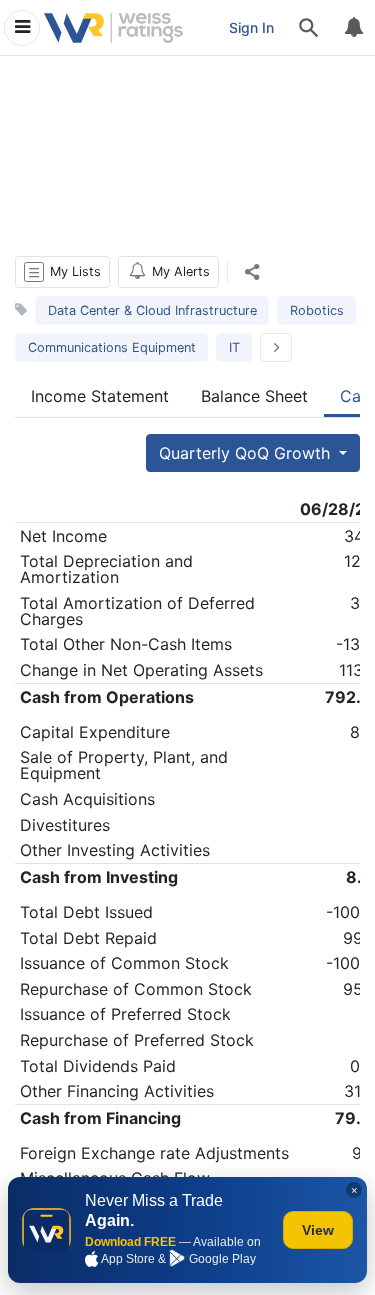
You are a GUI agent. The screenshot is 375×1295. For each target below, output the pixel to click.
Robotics (317, 310)
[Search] (309, 28)
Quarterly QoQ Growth (247, 453)
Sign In (251, 27)
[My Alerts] (353, 28)
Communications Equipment (112, 347)
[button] (62, 272)
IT (234, 347)
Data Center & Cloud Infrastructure (152, 310)
